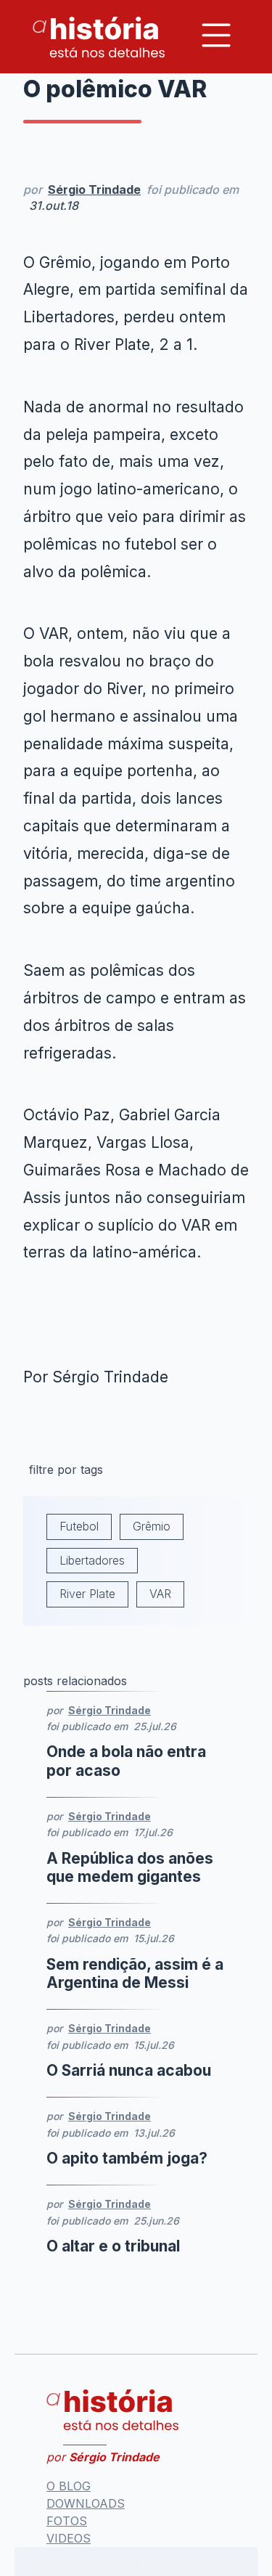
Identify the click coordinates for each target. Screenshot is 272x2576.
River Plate (87, 1594)
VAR (160, 1594)
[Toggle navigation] (216, 35)
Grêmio (152, 1526)
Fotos (67, 2521)
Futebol (79, 1526)
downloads (86, 2503)
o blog (69, 2486)
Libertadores (92, 1560)
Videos (69, 2538)
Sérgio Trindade (94, 189)
